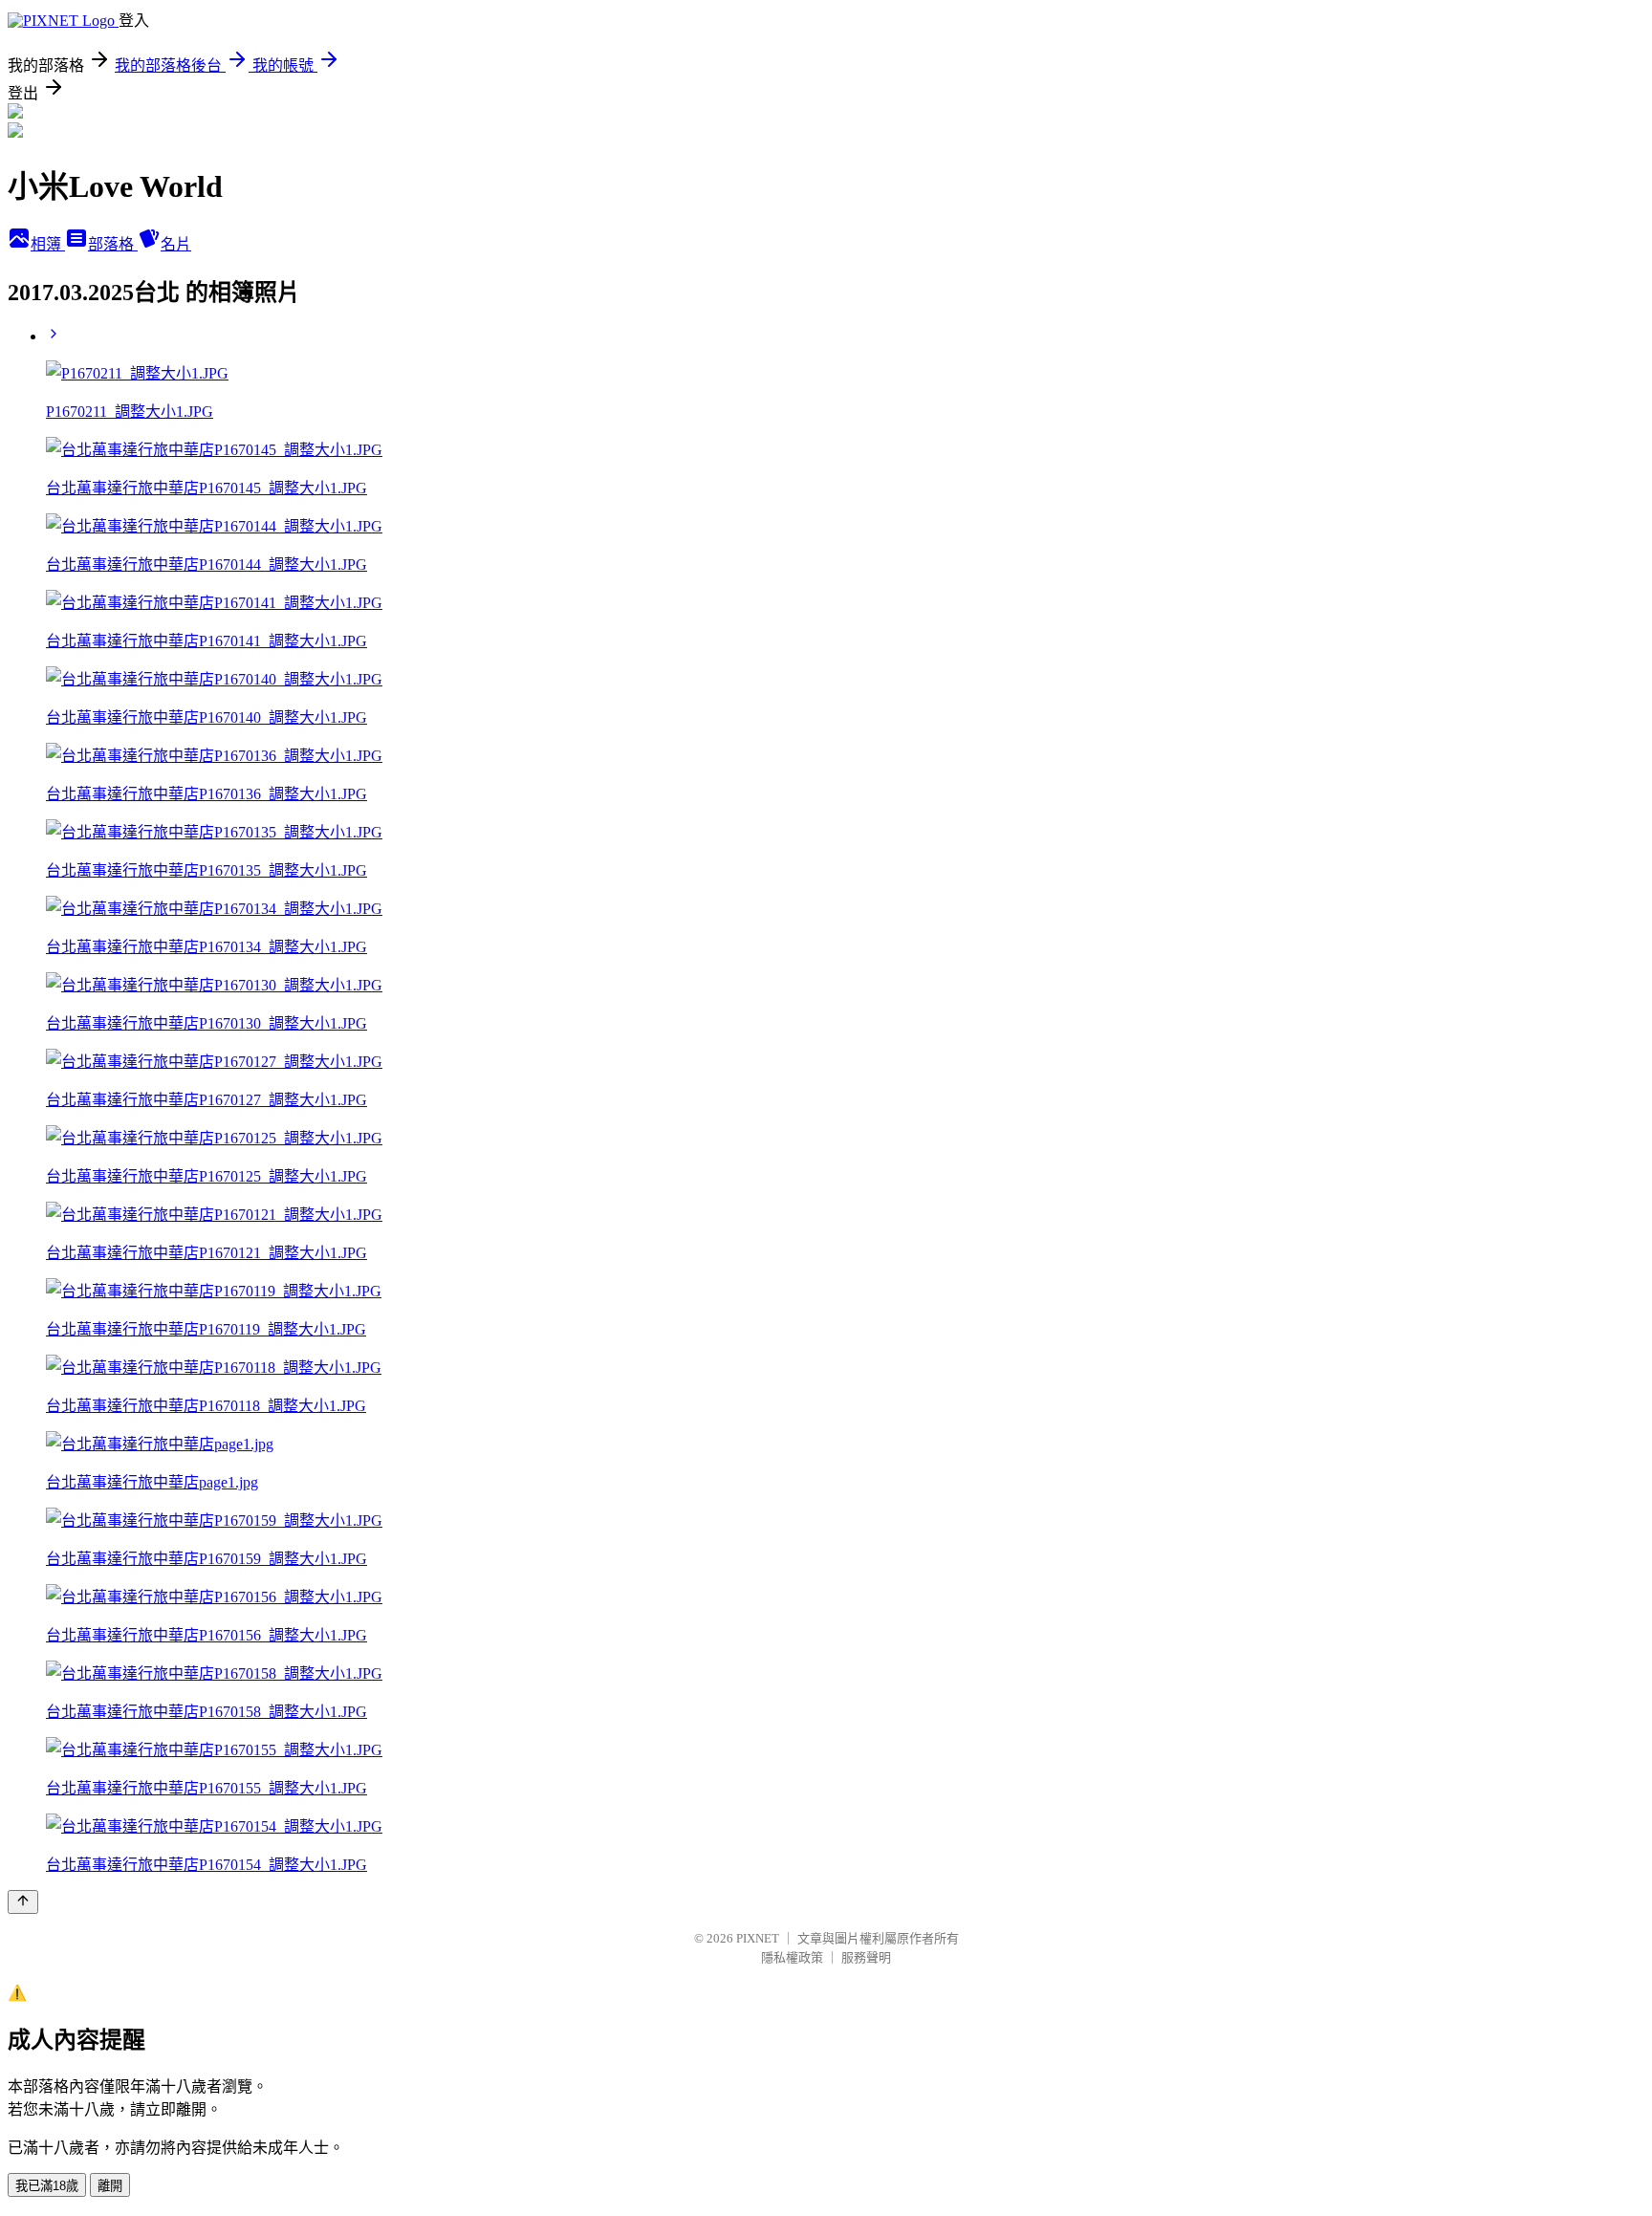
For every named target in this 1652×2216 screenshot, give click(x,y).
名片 (176, 244)
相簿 (48, 244)
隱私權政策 (792, 1957)
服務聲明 (866, 1957)
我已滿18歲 (47, 2186)
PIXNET (758, 1938)
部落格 (113, 244)
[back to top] (23, 1902)
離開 (110, 2186)
